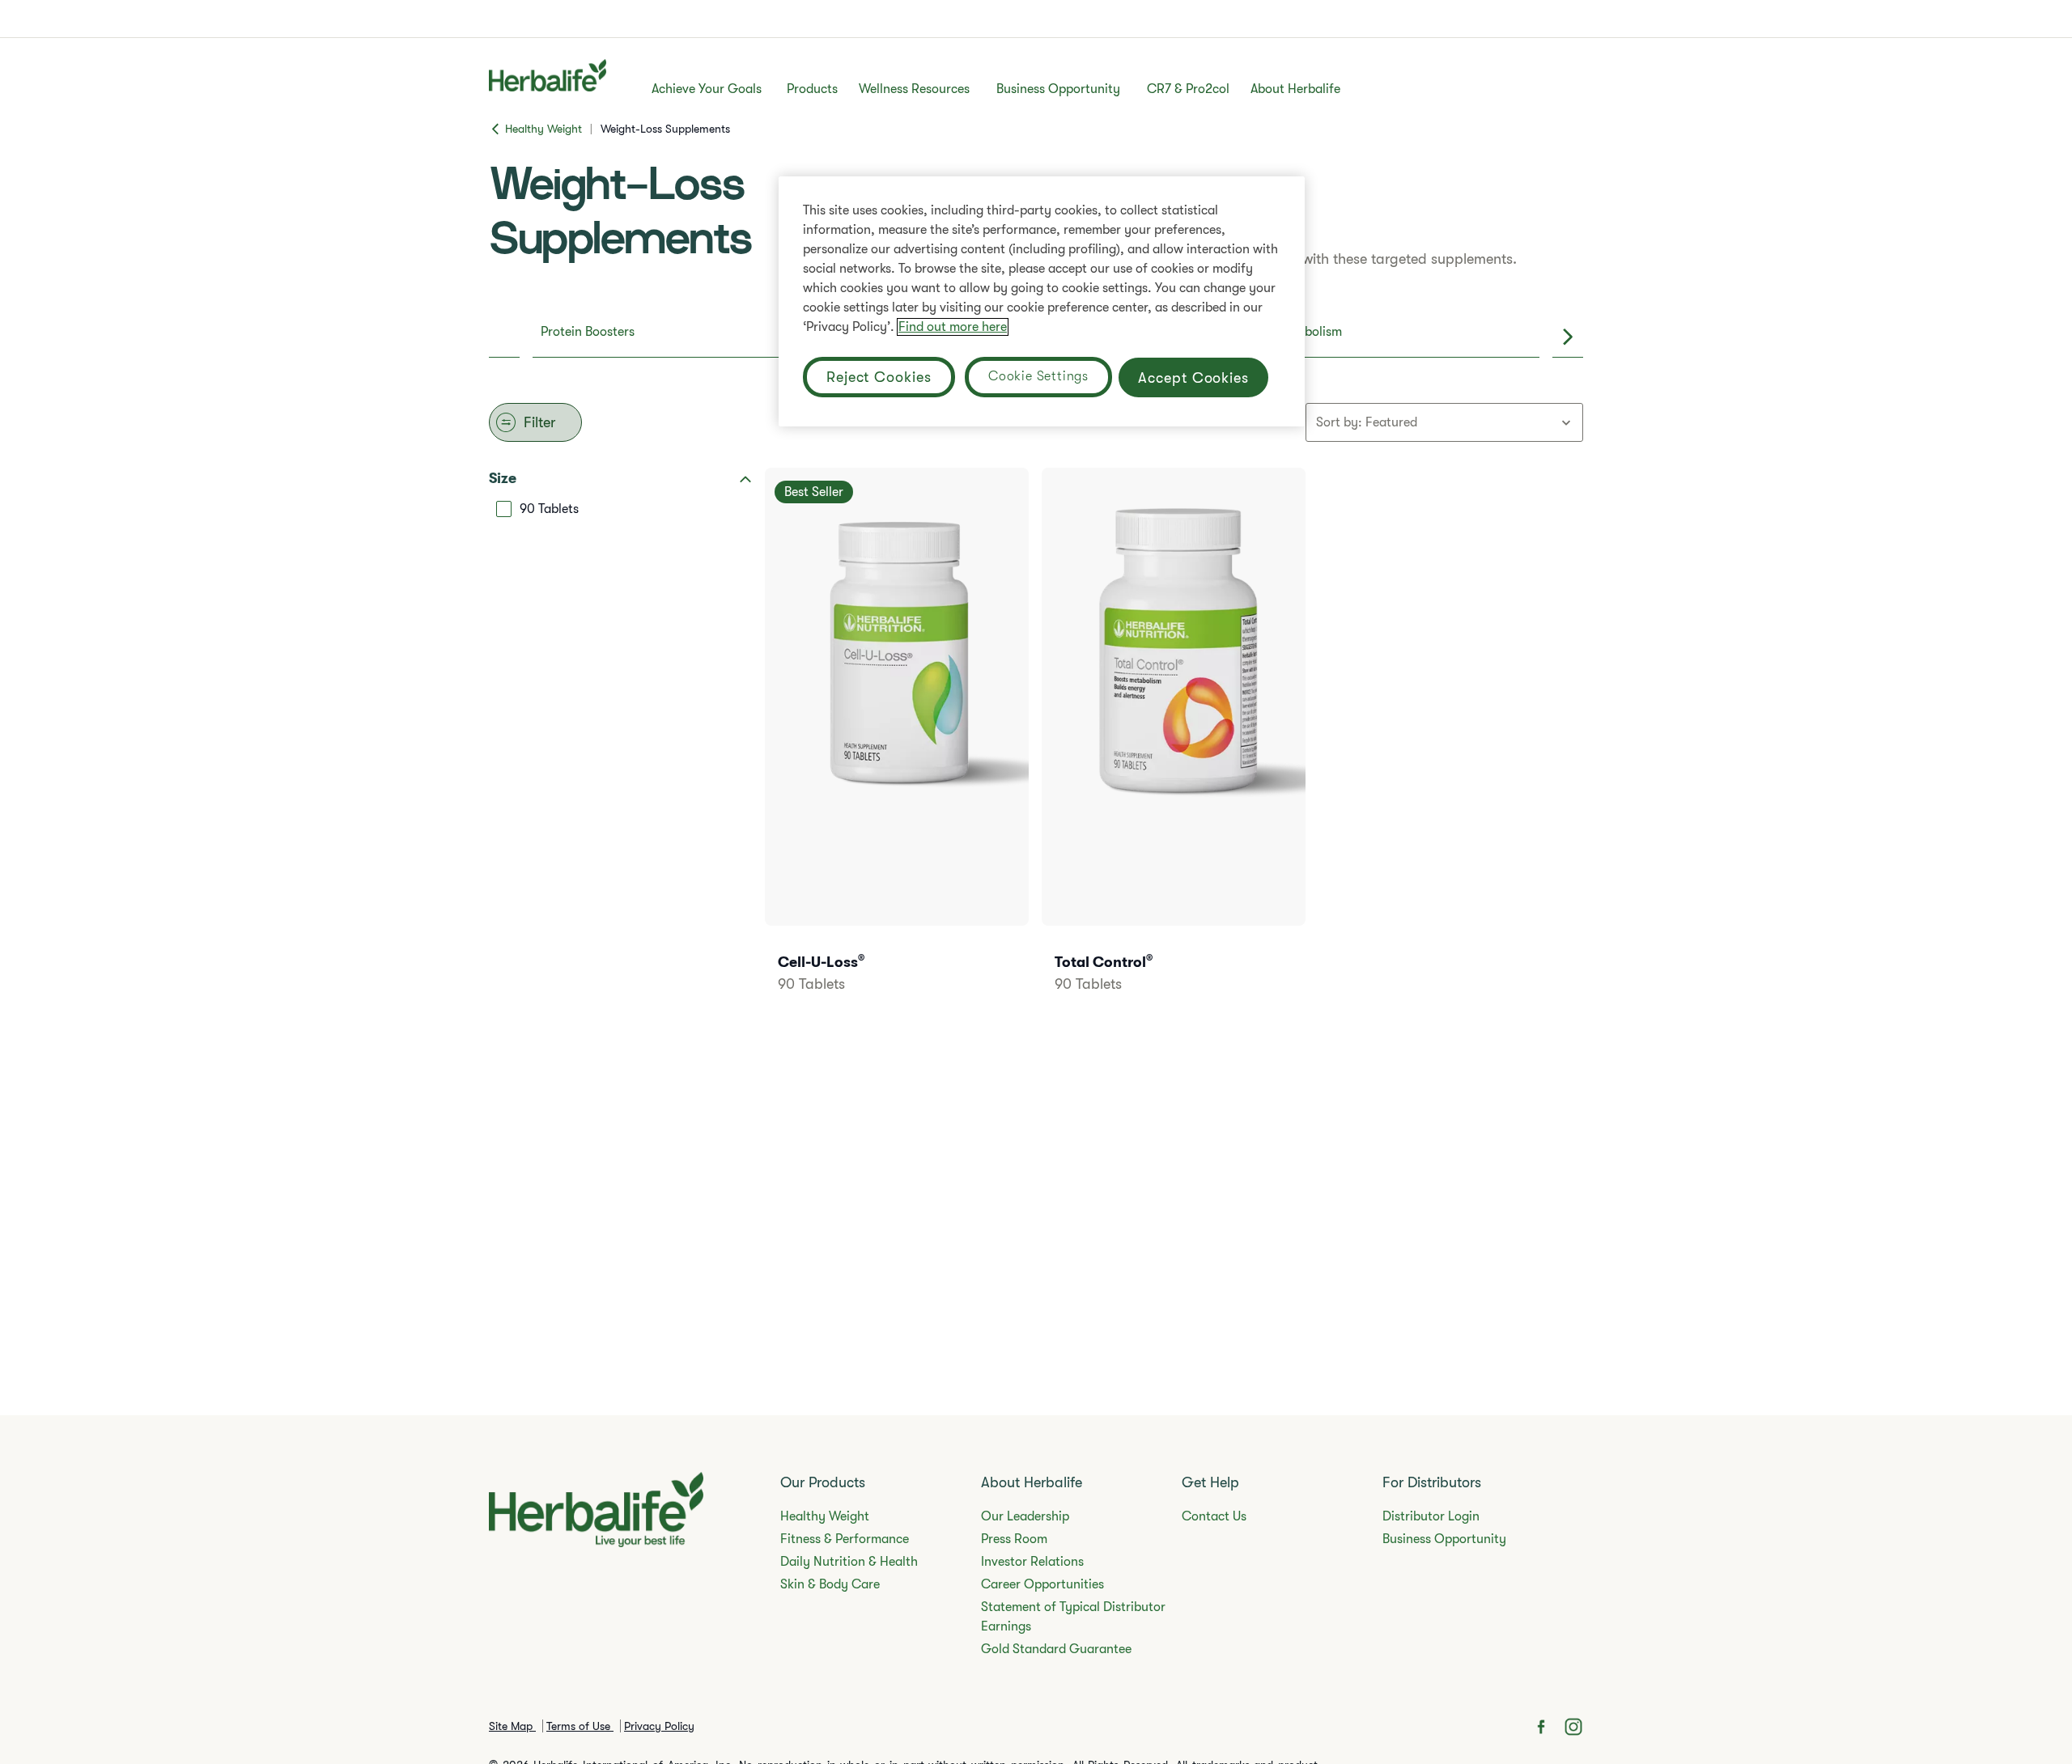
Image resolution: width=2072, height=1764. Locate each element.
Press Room (1014, 1539)
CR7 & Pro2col (1188, 89)
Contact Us (1214, 1516)
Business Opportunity (1058, 89)
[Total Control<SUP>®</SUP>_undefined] (1174, 752)
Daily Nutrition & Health (849, 1562)
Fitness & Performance (845, 1539)
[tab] (696, 337)
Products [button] (812, 89)
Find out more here (953, 327)
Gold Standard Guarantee (1056, 1649)
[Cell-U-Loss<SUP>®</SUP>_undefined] (897, 752)
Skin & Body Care (830, 1584)
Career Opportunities (1042, 1584)
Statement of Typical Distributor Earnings (1073, 1617)
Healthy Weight (825, 1516)
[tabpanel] (1036, 746)
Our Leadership (1025, 1516)
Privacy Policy (659, 1726)
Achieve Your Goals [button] (707, 89)
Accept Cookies (1193, 378)
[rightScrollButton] (1568, 337)
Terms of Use (580, 1726)
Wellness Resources (914, 89)
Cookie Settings (1038, 376)
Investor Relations (1032, 1562)
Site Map (512, 1726)
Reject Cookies (879, 377)
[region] (1042, 301)
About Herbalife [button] (1295, 89)
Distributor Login (1431, 1516)
